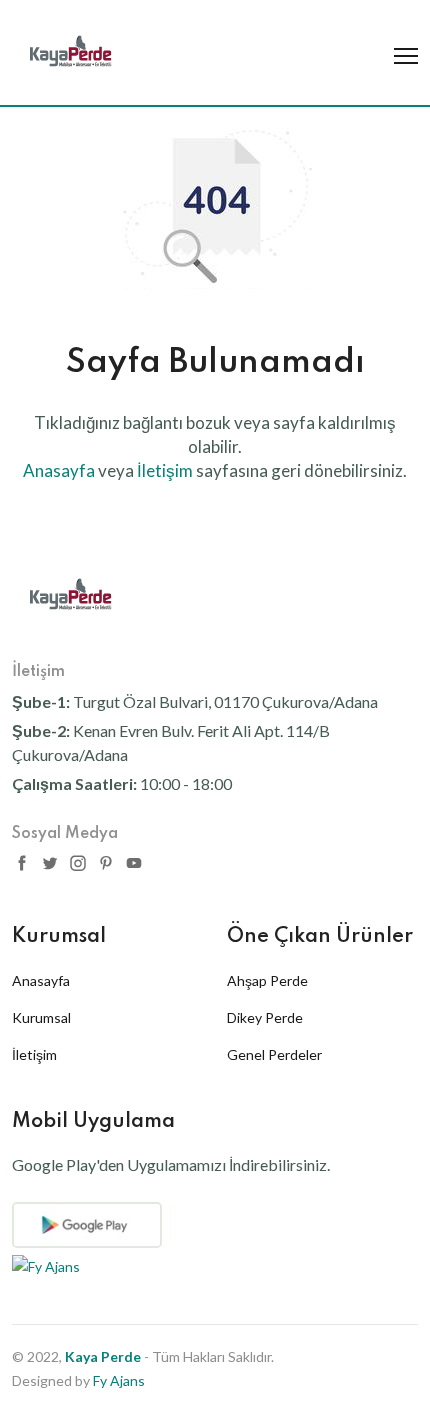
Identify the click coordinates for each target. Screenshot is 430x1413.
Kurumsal (41, 1017)
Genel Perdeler (274, 1054)
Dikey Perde (265, 1017)
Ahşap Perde (267, 980)
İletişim (34, 1054)
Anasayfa (41, 980)
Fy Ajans (119, 1380)
